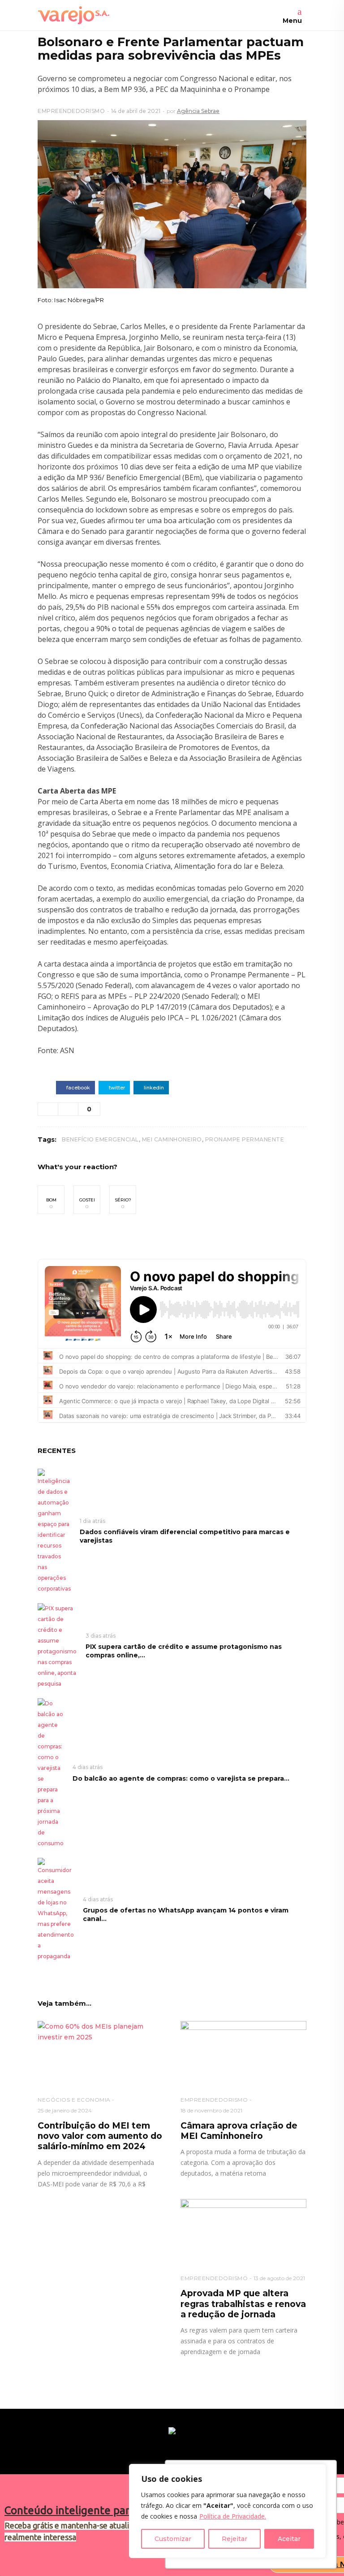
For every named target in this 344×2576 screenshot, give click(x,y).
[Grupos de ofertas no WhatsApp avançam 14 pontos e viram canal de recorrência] (56, 1909)
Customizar (173, 2539)
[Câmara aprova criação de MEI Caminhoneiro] (243, 2053)
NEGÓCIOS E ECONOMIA (74, 2100)
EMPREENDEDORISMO (71, 111)
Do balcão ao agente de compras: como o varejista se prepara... (181, 1778)
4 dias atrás (88, 1767)
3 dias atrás (101, 1636)
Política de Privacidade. (233, 2516)
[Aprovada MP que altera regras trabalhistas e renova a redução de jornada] (243, 2231)
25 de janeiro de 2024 (65, 2110)
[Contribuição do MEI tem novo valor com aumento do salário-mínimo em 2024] (101, 2053)
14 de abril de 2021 (136, 111)
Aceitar (289, 2539)
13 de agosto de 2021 (279, 2278)
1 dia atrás (92, 1521)
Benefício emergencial (100, 1139)
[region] (228, 2511)
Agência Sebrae (198, 111)
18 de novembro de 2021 (211, 2110)
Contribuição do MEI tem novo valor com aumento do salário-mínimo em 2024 (100, 2136)
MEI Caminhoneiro (172, 1139)
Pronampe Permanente (245, 1139)
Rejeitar (234, 2539)
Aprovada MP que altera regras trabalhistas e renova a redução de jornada (243, 2304)
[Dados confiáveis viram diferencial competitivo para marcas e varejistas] (54, 1531)
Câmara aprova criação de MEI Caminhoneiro (239, 2131)
